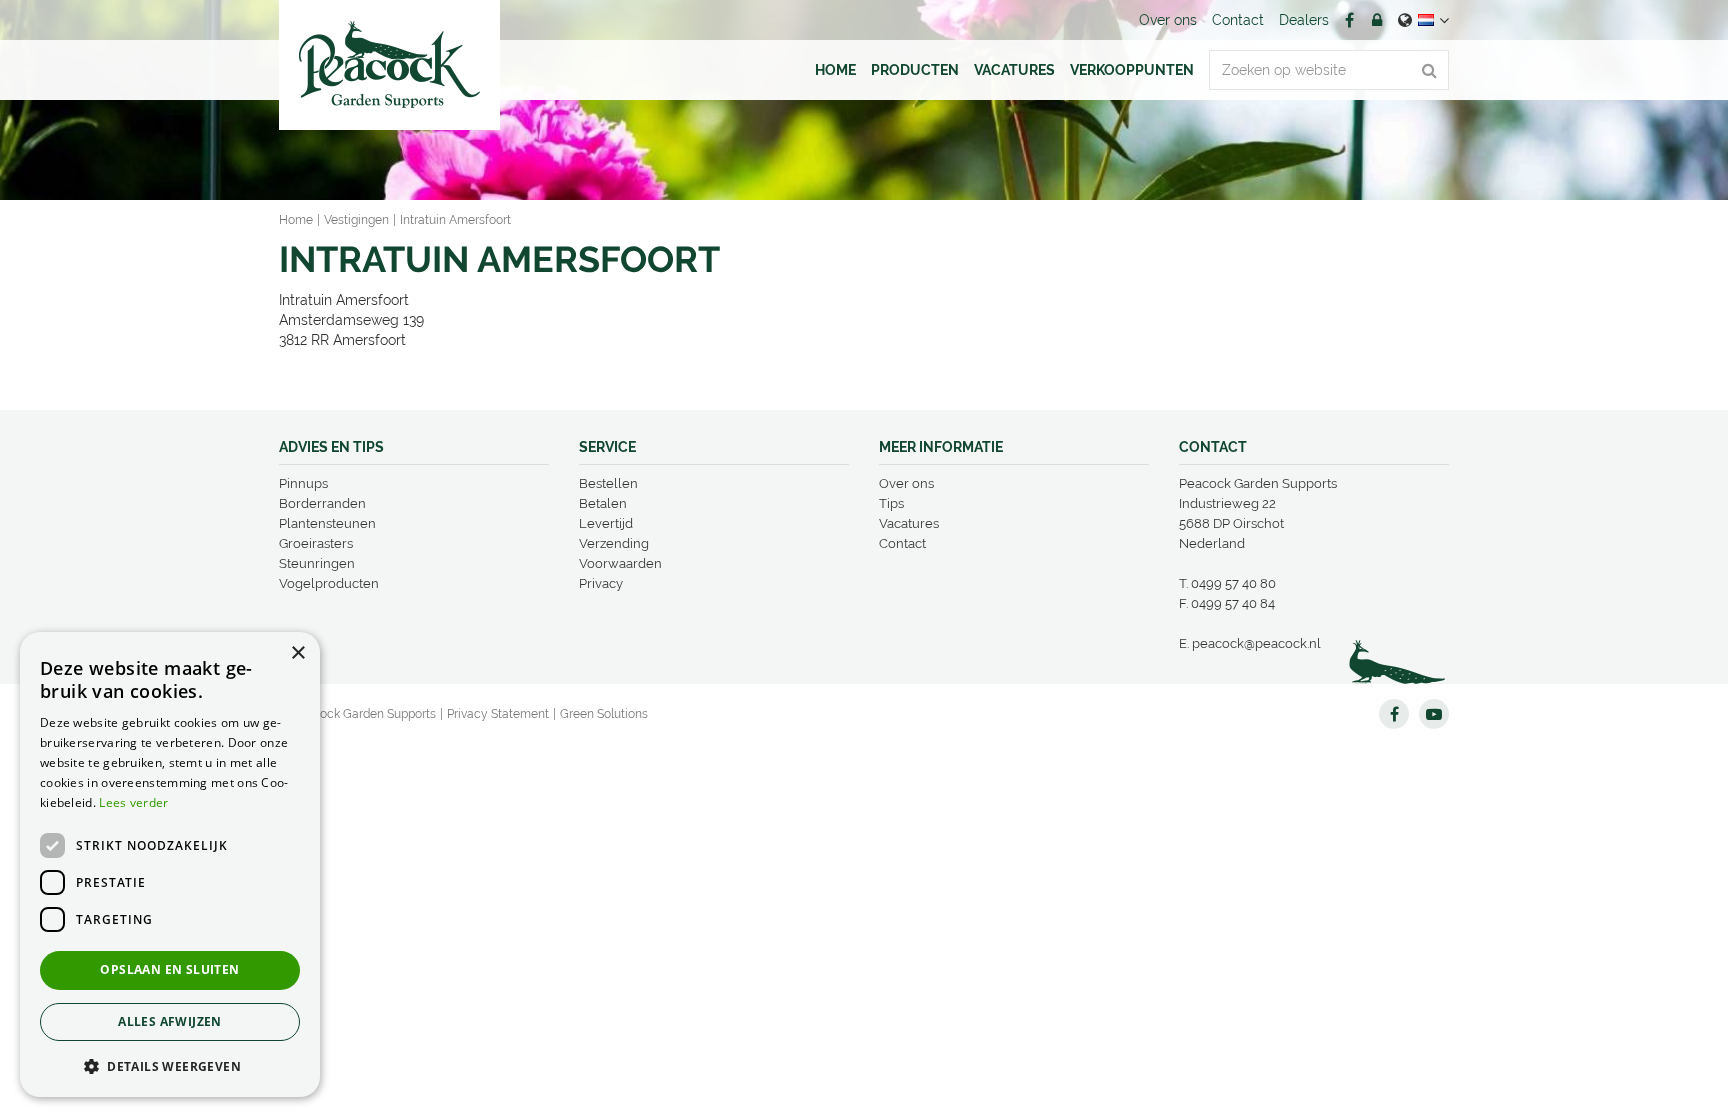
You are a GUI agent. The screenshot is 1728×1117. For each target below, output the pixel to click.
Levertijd (606, 523)
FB (1349, 20)
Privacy (601, 583)
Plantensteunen (327, 523)
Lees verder (133, 802)
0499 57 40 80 (1233, 583)
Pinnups (303, 483)
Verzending (614, 543)
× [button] (297, 653)
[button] (170, 1065)
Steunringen (317, 563)
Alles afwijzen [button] (170, 1021)
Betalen (603, 503)
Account (1377, 20)
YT (1434, 714)
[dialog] (170, 864)
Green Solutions (604, 714)
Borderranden (322, 503)
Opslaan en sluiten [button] (169, 969)
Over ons (906, 483)
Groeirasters (316, 543)
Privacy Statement (498, 714)
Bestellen (608, 483)
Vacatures (909, 523)
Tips (891, 503)
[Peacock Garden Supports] (389, 65)
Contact (902, 543)
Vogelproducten (329, 583)
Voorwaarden (620, 563)
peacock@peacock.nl (1256, 643)
